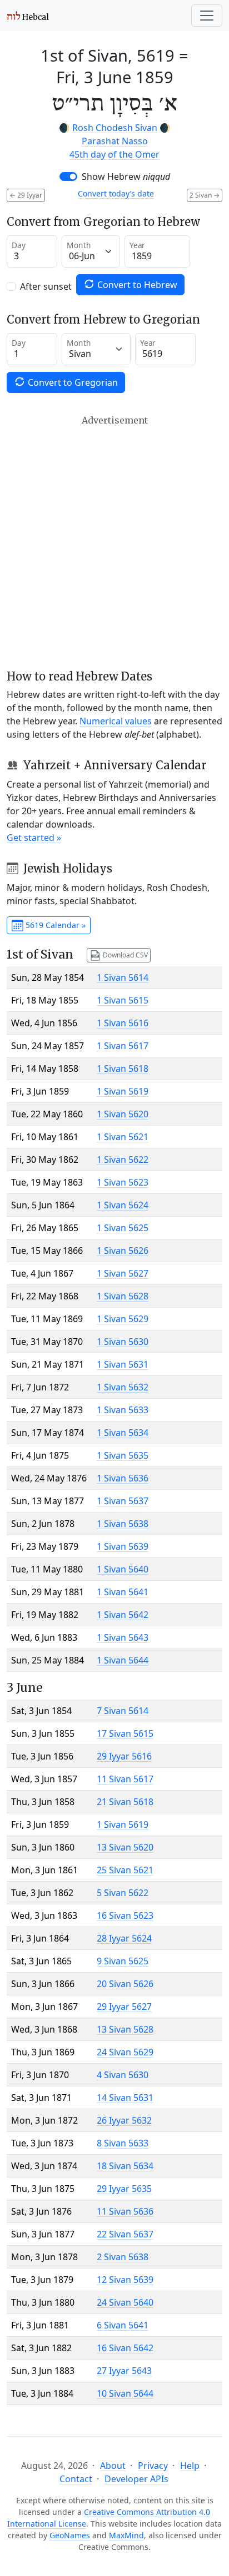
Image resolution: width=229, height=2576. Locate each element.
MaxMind (126, 2535)
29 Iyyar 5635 (124, 2189)
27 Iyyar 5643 (124, 2371)
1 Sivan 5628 (123, 1296)
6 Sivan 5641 (123, 2325)
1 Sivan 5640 (123, 1569)
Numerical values (116, 721)
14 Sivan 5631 (125, 2098)
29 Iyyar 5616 (124, 1756)
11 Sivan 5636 (125, 2211)
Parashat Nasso (115, 141)
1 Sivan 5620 (123, 1114)
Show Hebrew (126, 177)
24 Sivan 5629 (125, 2052)
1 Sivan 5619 (123, 1091)
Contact (76, 2479)
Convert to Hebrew (136, 285)
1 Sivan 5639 (123, 1546)
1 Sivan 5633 (123, 1410)
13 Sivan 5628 (125, 2029)
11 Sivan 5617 (125, 1779)
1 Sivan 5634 (123, 1433)
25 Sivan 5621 (125, 1870)
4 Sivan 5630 (123, 2075)
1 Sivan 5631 (123, 1364)
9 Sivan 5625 (123, 1961)
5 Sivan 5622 (123, 1893)
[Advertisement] (114, 542)
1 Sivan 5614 (123, 977)
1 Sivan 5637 (123, 1501)
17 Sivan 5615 (125, 1733)
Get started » (34, 838)
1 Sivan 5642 (123, 1615)
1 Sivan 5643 (123, 1637)
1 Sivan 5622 (123, 1160)
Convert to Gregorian (72, 382)
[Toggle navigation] (207, 16)
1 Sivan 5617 (123, 1046)
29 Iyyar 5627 (124, 2007)
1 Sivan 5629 (123, 1319)
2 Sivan (205, 195)
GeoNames (70, 2535)
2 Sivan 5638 (123, 2257)
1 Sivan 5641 (123, 1592)
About (113, 2466)
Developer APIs (136, 2479)
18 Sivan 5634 (125, 2166)
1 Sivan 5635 (123, 1455)
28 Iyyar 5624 (124, 1938)
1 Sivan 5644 (123, 1660)
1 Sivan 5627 (123, 1273)
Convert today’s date (116, 193)
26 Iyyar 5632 (124, 2120)
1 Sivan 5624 (123, 1205)
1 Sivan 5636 (123, 1478)
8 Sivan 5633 (123, 2143)
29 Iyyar (26, 195)
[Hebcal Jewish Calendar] (28, 16)
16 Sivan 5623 (125, 1915)
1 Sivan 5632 (123, 1387)
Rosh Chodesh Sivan (115, 128)
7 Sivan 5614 (123, 1711)
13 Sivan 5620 (125, 1847)
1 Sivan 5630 (123, 1342)
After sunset (46, 286)
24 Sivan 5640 (125, 2302)
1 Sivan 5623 (123, 1182)
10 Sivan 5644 (125, 2393)
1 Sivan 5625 (123, 1228)
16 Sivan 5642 (125, 2348)
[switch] (68, 177)
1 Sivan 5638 (123, 1524)
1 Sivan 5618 (123, 1068)
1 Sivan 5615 (123, 1000)
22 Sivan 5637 (125, 2234)
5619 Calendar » (54, 925)
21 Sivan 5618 (125, 1802)
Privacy (153, 2466)
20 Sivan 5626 (125, 1984)
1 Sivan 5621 (123, 1137)
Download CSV (125, 954)
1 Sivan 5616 (123, 1023)
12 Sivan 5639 (125, 2280)
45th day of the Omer (114, 154)
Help (190, 2466)
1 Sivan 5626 (123, 1251)
